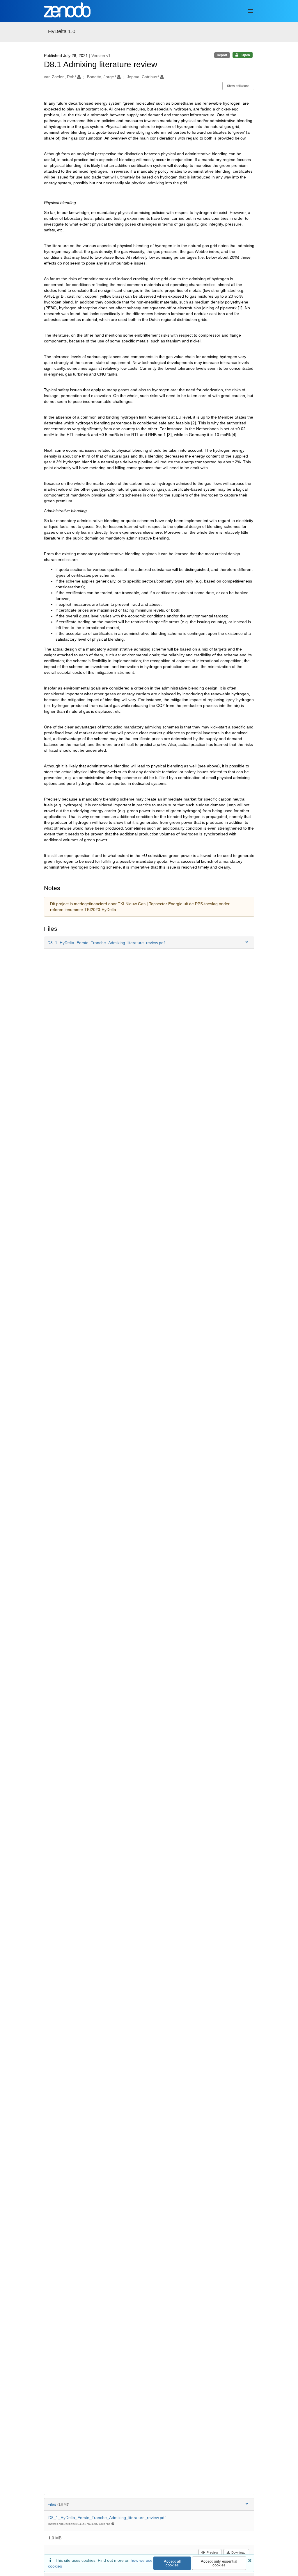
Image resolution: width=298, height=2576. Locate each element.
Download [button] (238, 2552)
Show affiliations (238, 86)
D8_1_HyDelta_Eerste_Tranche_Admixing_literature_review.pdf (107, 2518)
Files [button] (58, 2504)
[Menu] (251, 11)
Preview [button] (212, 2552)
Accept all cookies (172, 2563)
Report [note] (222, 55)
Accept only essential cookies (219, 2563)
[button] (149, 943)
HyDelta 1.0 (62, 31)
